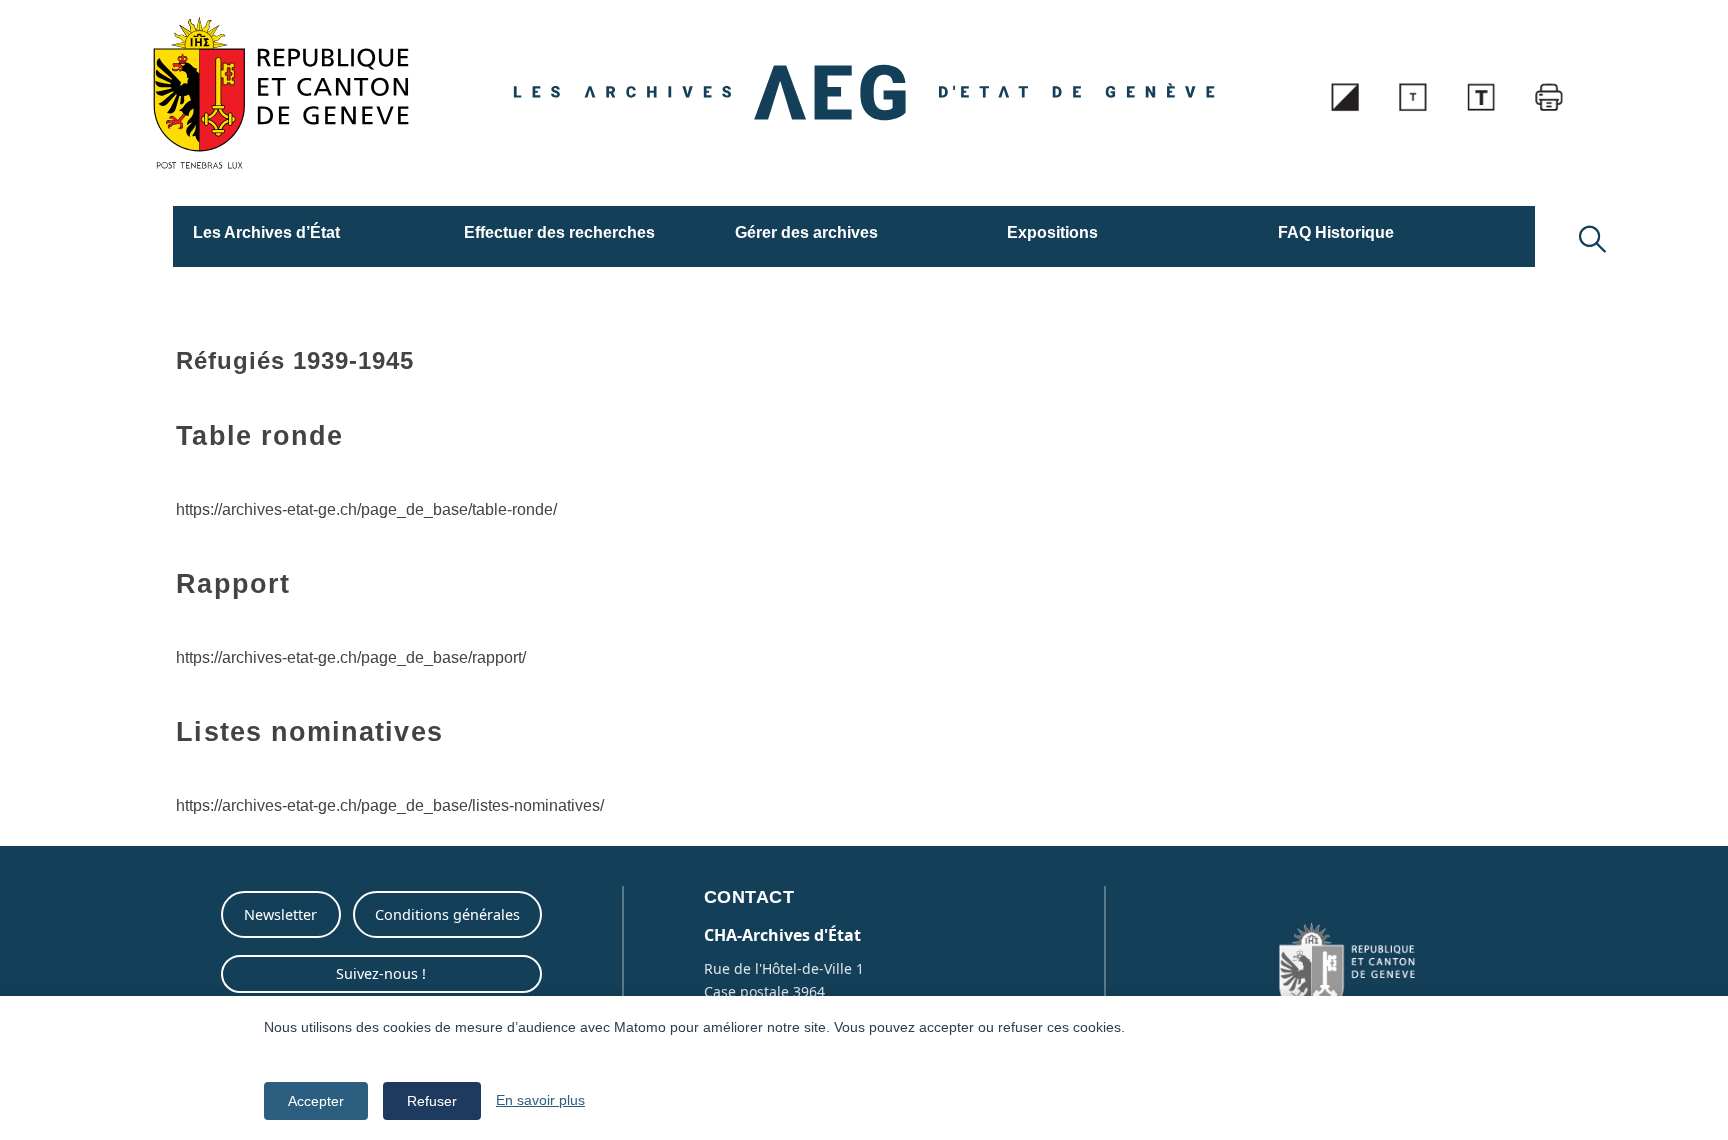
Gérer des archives (806, 232)
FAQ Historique (1336, 232)
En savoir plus (540, 1100)
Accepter (316, 1101)
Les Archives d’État (266, 232)
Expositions (1052, 232)
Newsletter (280, 914)
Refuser (432, 1101)
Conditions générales (447, 914)
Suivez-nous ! (381, 973)
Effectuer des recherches (559, 232)
